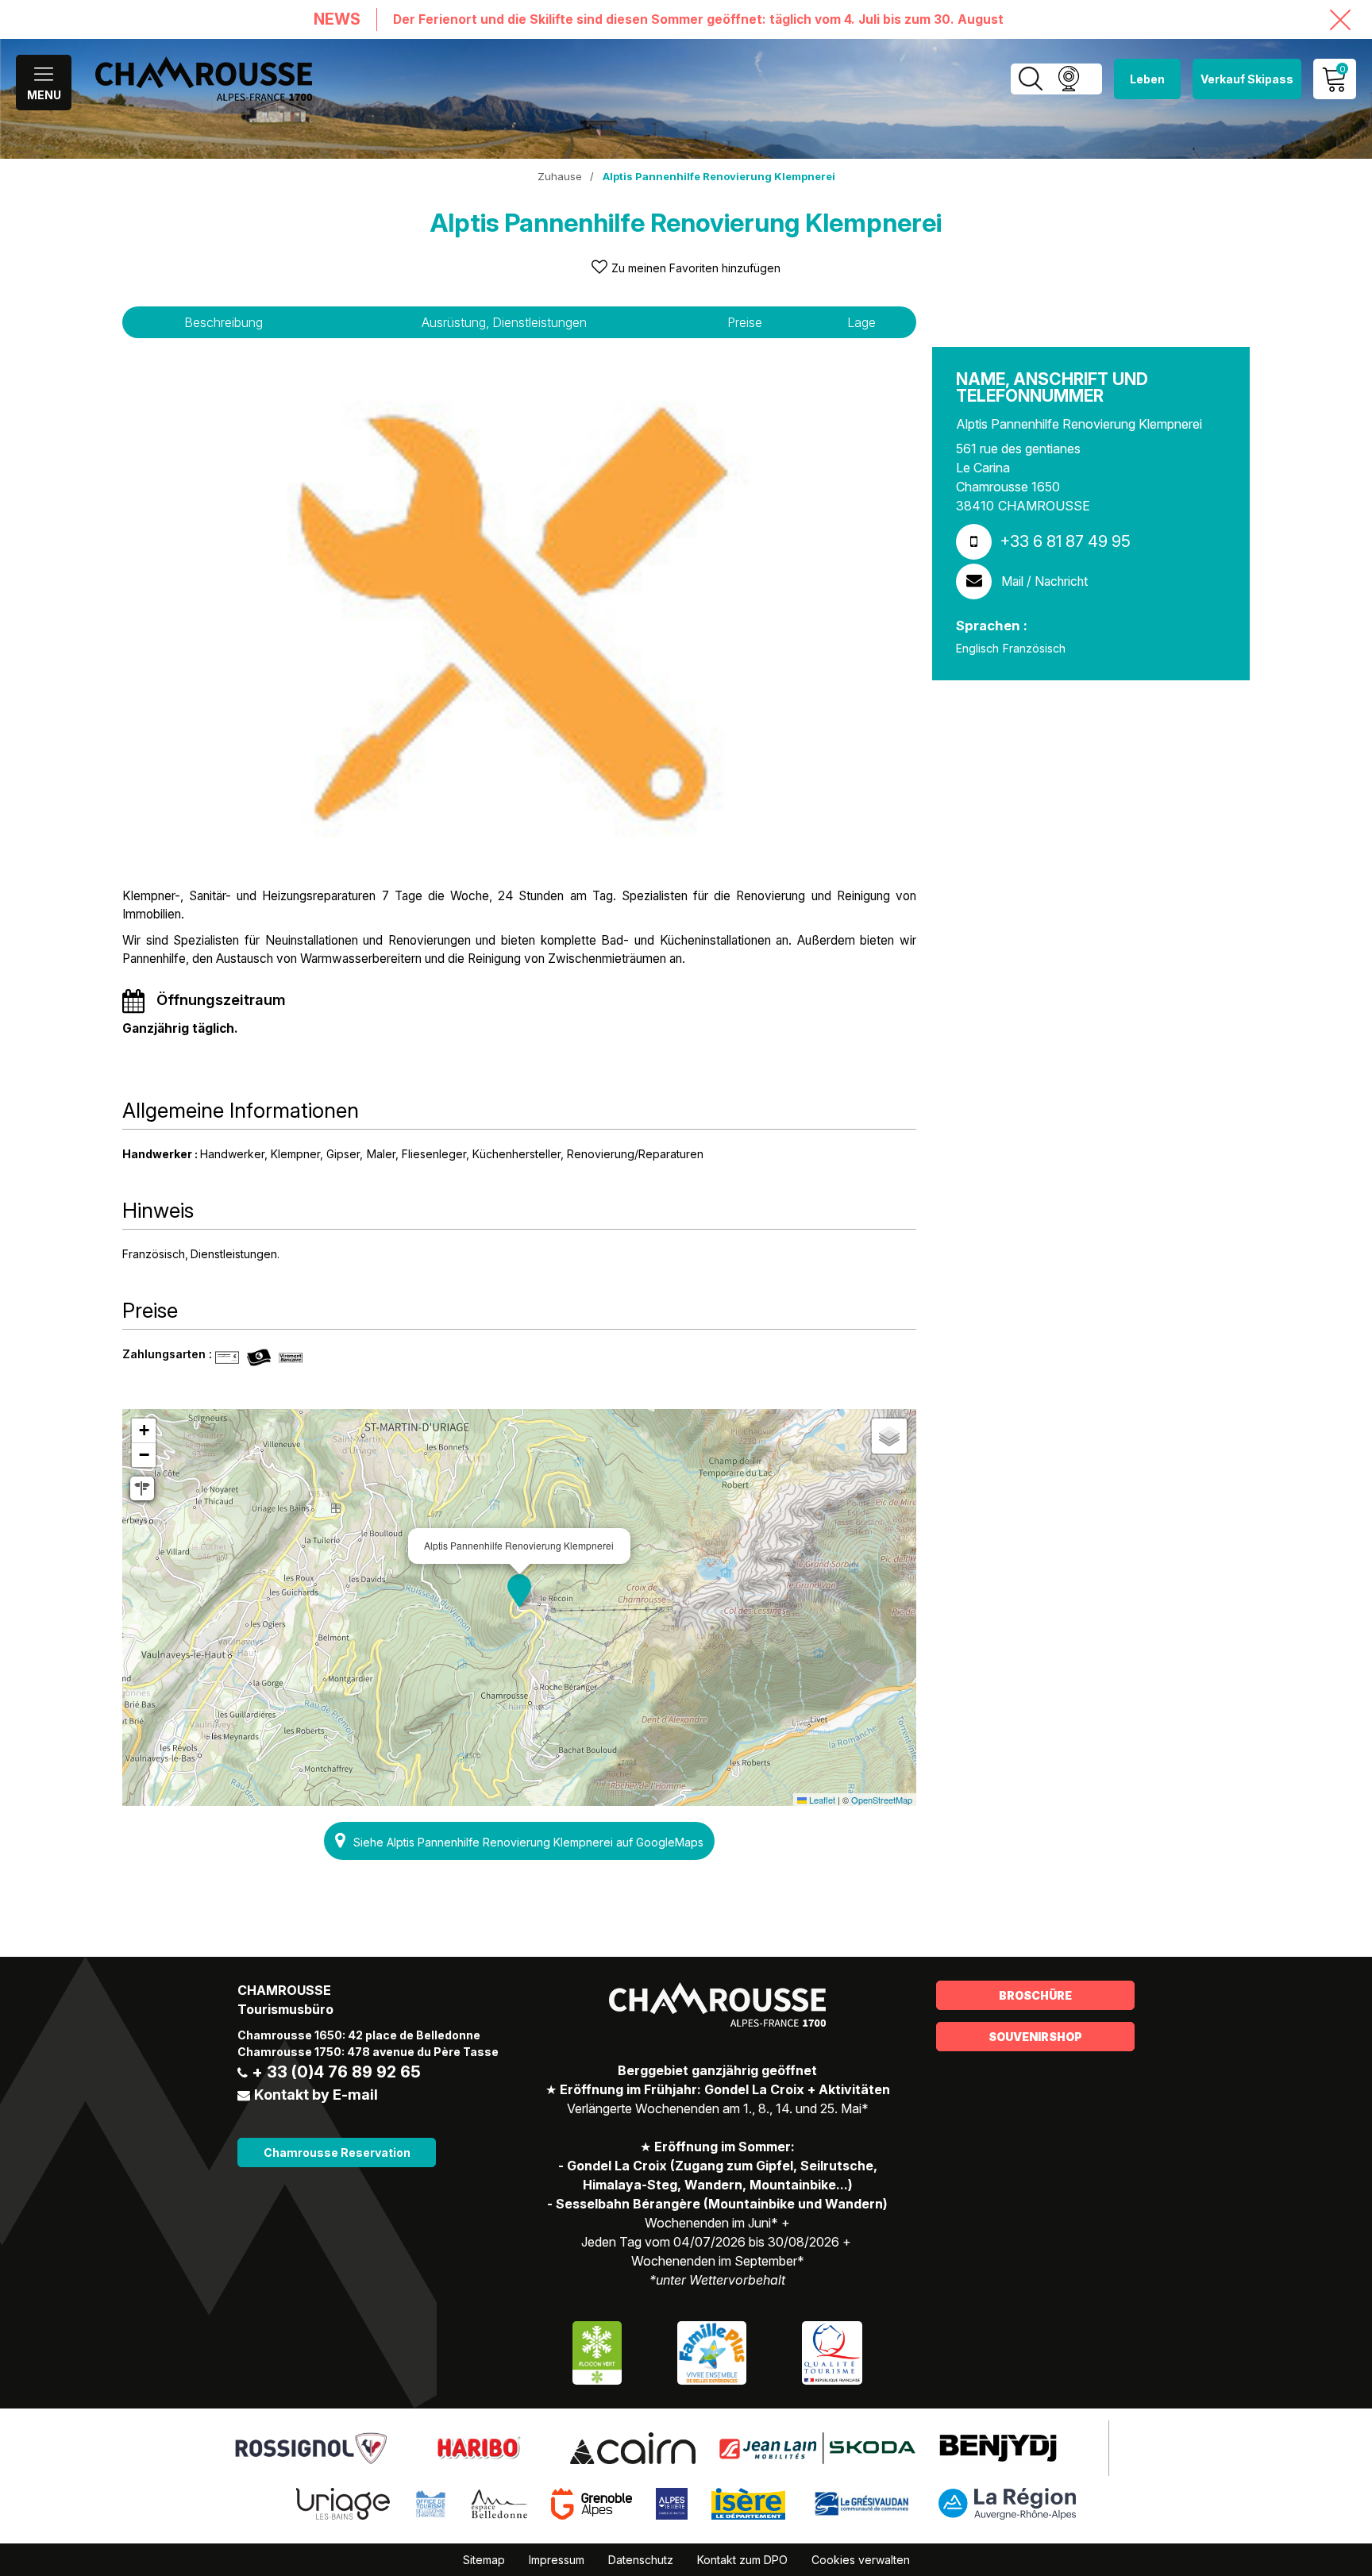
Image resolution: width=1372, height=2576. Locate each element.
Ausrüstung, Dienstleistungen (504, 322)
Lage (861, 322)
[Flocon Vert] (597, 2351)
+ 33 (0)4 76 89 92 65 (336, 2072)
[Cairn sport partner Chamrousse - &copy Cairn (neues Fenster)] (632, 2447)
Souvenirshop (1035, 2037)
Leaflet (821, 1800)
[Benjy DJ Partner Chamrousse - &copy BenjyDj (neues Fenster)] (998, 2447)
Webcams (1068, 79)
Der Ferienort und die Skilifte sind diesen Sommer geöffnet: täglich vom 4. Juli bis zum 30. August (698, 19)
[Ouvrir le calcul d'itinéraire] (142, 1488)
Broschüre (1035, 1995)
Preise (745, 322)
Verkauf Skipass (1247, 79)
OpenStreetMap (882, 1800)
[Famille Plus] (712, 2351)
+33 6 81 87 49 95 (1065, 541)
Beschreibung (224, 322)
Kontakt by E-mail (316, 2095)
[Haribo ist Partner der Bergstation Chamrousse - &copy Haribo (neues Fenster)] (478, 2447)
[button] (519, 1591)
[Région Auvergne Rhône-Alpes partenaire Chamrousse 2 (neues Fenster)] (1007, 2502)
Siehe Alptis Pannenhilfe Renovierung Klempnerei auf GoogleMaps (528, 1842)
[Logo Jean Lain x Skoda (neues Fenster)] (817, 2447)
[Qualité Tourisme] (832, 2351)
